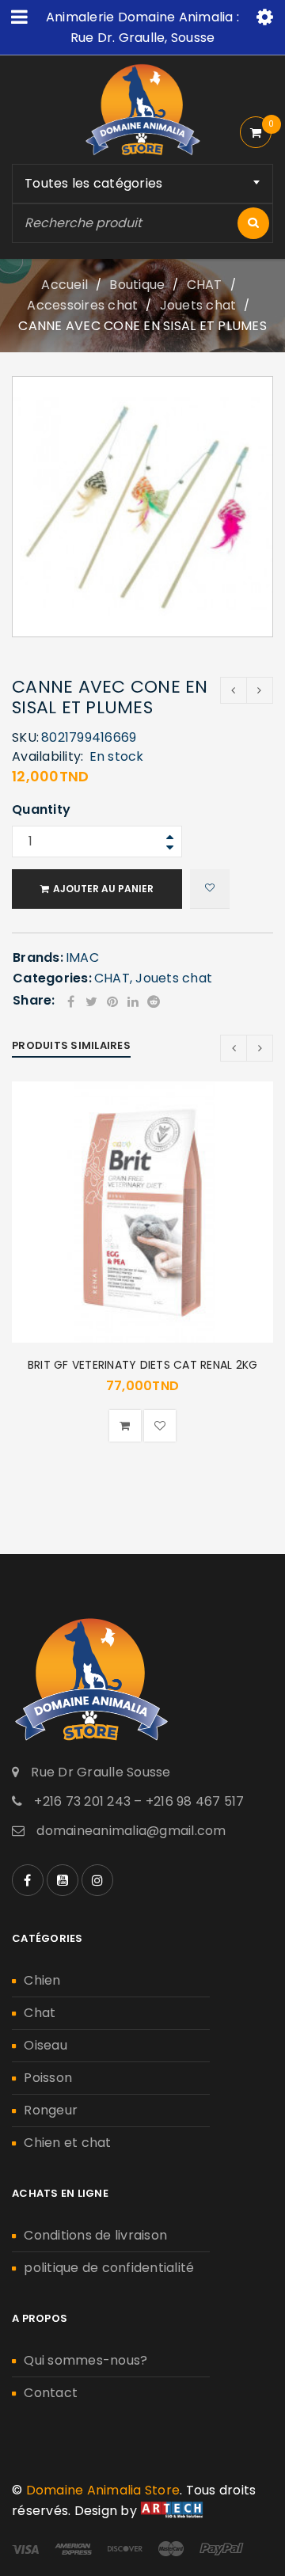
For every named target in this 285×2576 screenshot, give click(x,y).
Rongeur (51, 2110)
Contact (51, 2393)
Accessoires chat (82, 305)
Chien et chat (67, 2143)
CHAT (205, 285)
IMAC (82, 957)
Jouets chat (198, 305)
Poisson (48, 2078)
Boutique (137, 285)
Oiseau (46, 2045)
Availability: (47, 757)
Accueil (65, 285)
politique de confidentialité (109, 2268)
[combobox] (142, 184)
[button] (125, 1426)
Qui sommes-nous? (85, 2360)
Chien (42, 1980)
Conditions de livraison (95, 2235)
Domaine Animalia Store (103, 2490)
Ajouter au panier (103, 889)
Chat (40, 2013)
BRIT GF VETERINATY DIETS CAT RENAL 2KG (143, 1365)
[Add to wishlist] (210, 889)
